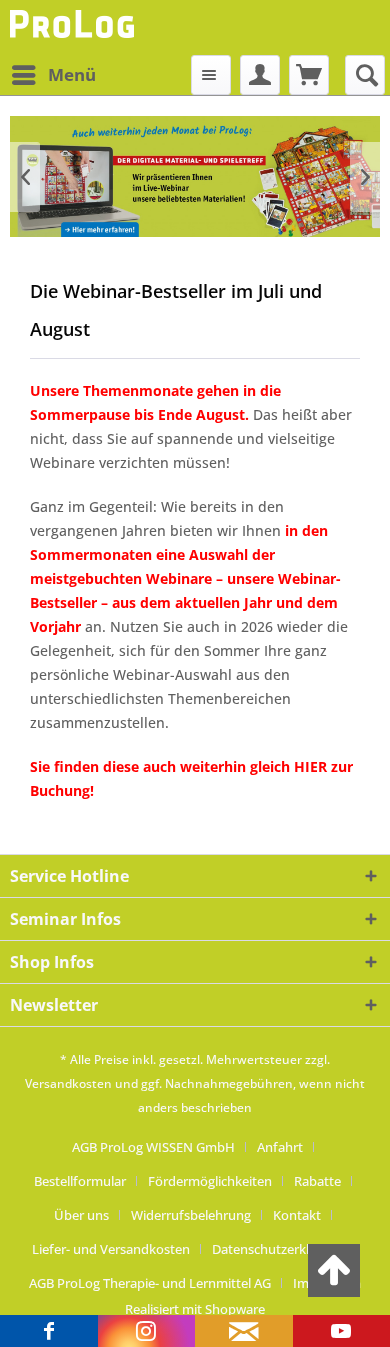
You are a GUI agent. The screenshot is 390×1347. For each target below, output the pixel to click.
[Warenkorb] (309, 75)
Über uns (81, 1215)
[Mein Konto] (260, 75)
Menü (72, 74)
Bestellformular (80, 1181)
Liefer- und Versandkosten (111, 1249)
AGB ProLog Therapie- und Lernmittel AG (150, 1283)
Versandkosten (68, 1083)
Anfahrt (280, 1147)
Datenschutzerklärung (278, 1249)
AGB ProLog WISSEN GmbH (153, 1147)
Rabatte (317, 1181)
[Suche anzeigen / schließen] (365, 75)
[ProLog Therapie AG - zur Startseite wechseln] (74, 27)
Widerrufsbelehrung (191, 1215)
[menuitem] (53, 75)
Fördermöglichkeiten (210, 1181)
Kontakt (297, 1215)
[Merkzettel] (211, 75)
